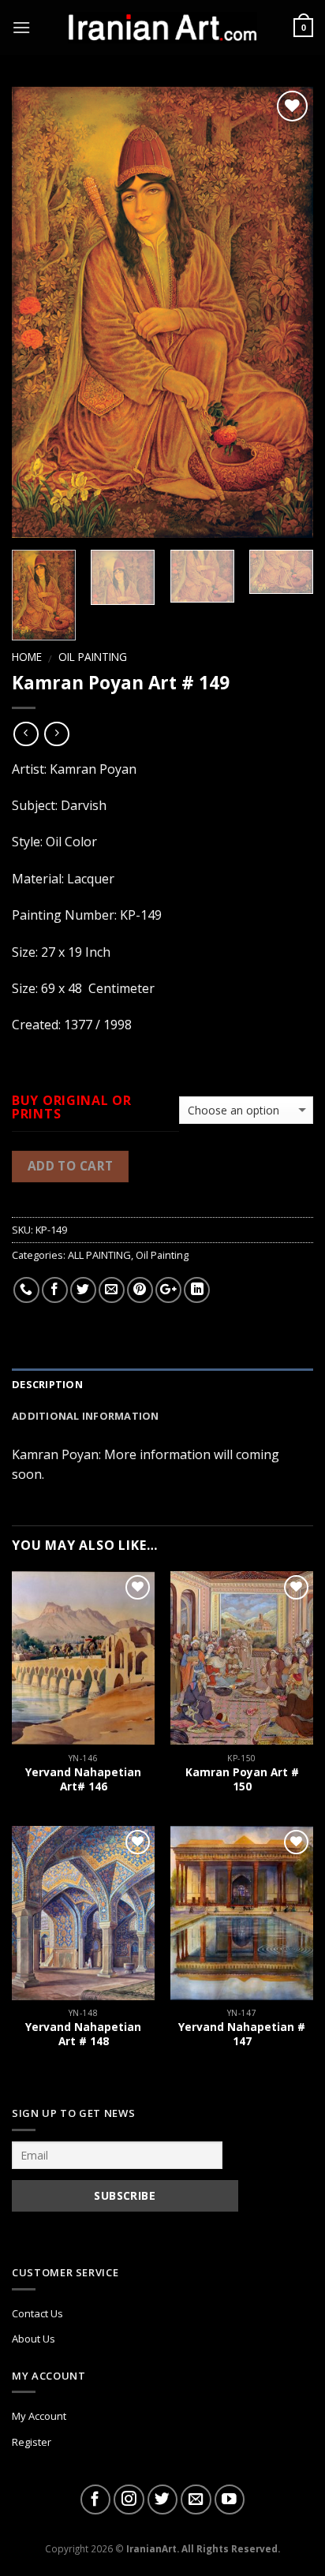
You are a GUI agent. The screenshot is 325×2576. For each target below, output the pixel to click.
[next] (287, 312)
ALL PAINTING (99, 1255)
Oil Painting (93, 657)
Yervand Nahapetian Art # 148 (83, 2034)
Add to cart (71, 1166)
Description (47, 1384)
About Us (34, 2339)
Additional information (86, 1416)
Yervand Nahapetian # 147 (242, 2034)
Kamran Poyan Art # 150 (242, 1779)
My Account (39, 2416)
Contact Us (37, 2313)
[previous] (38, 312)
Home (27, 657)
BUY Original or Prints (72, 1107)
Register (32, 2442)
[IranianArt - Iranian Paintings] (162, 28)
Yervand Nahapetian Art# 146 (83, 1779)
